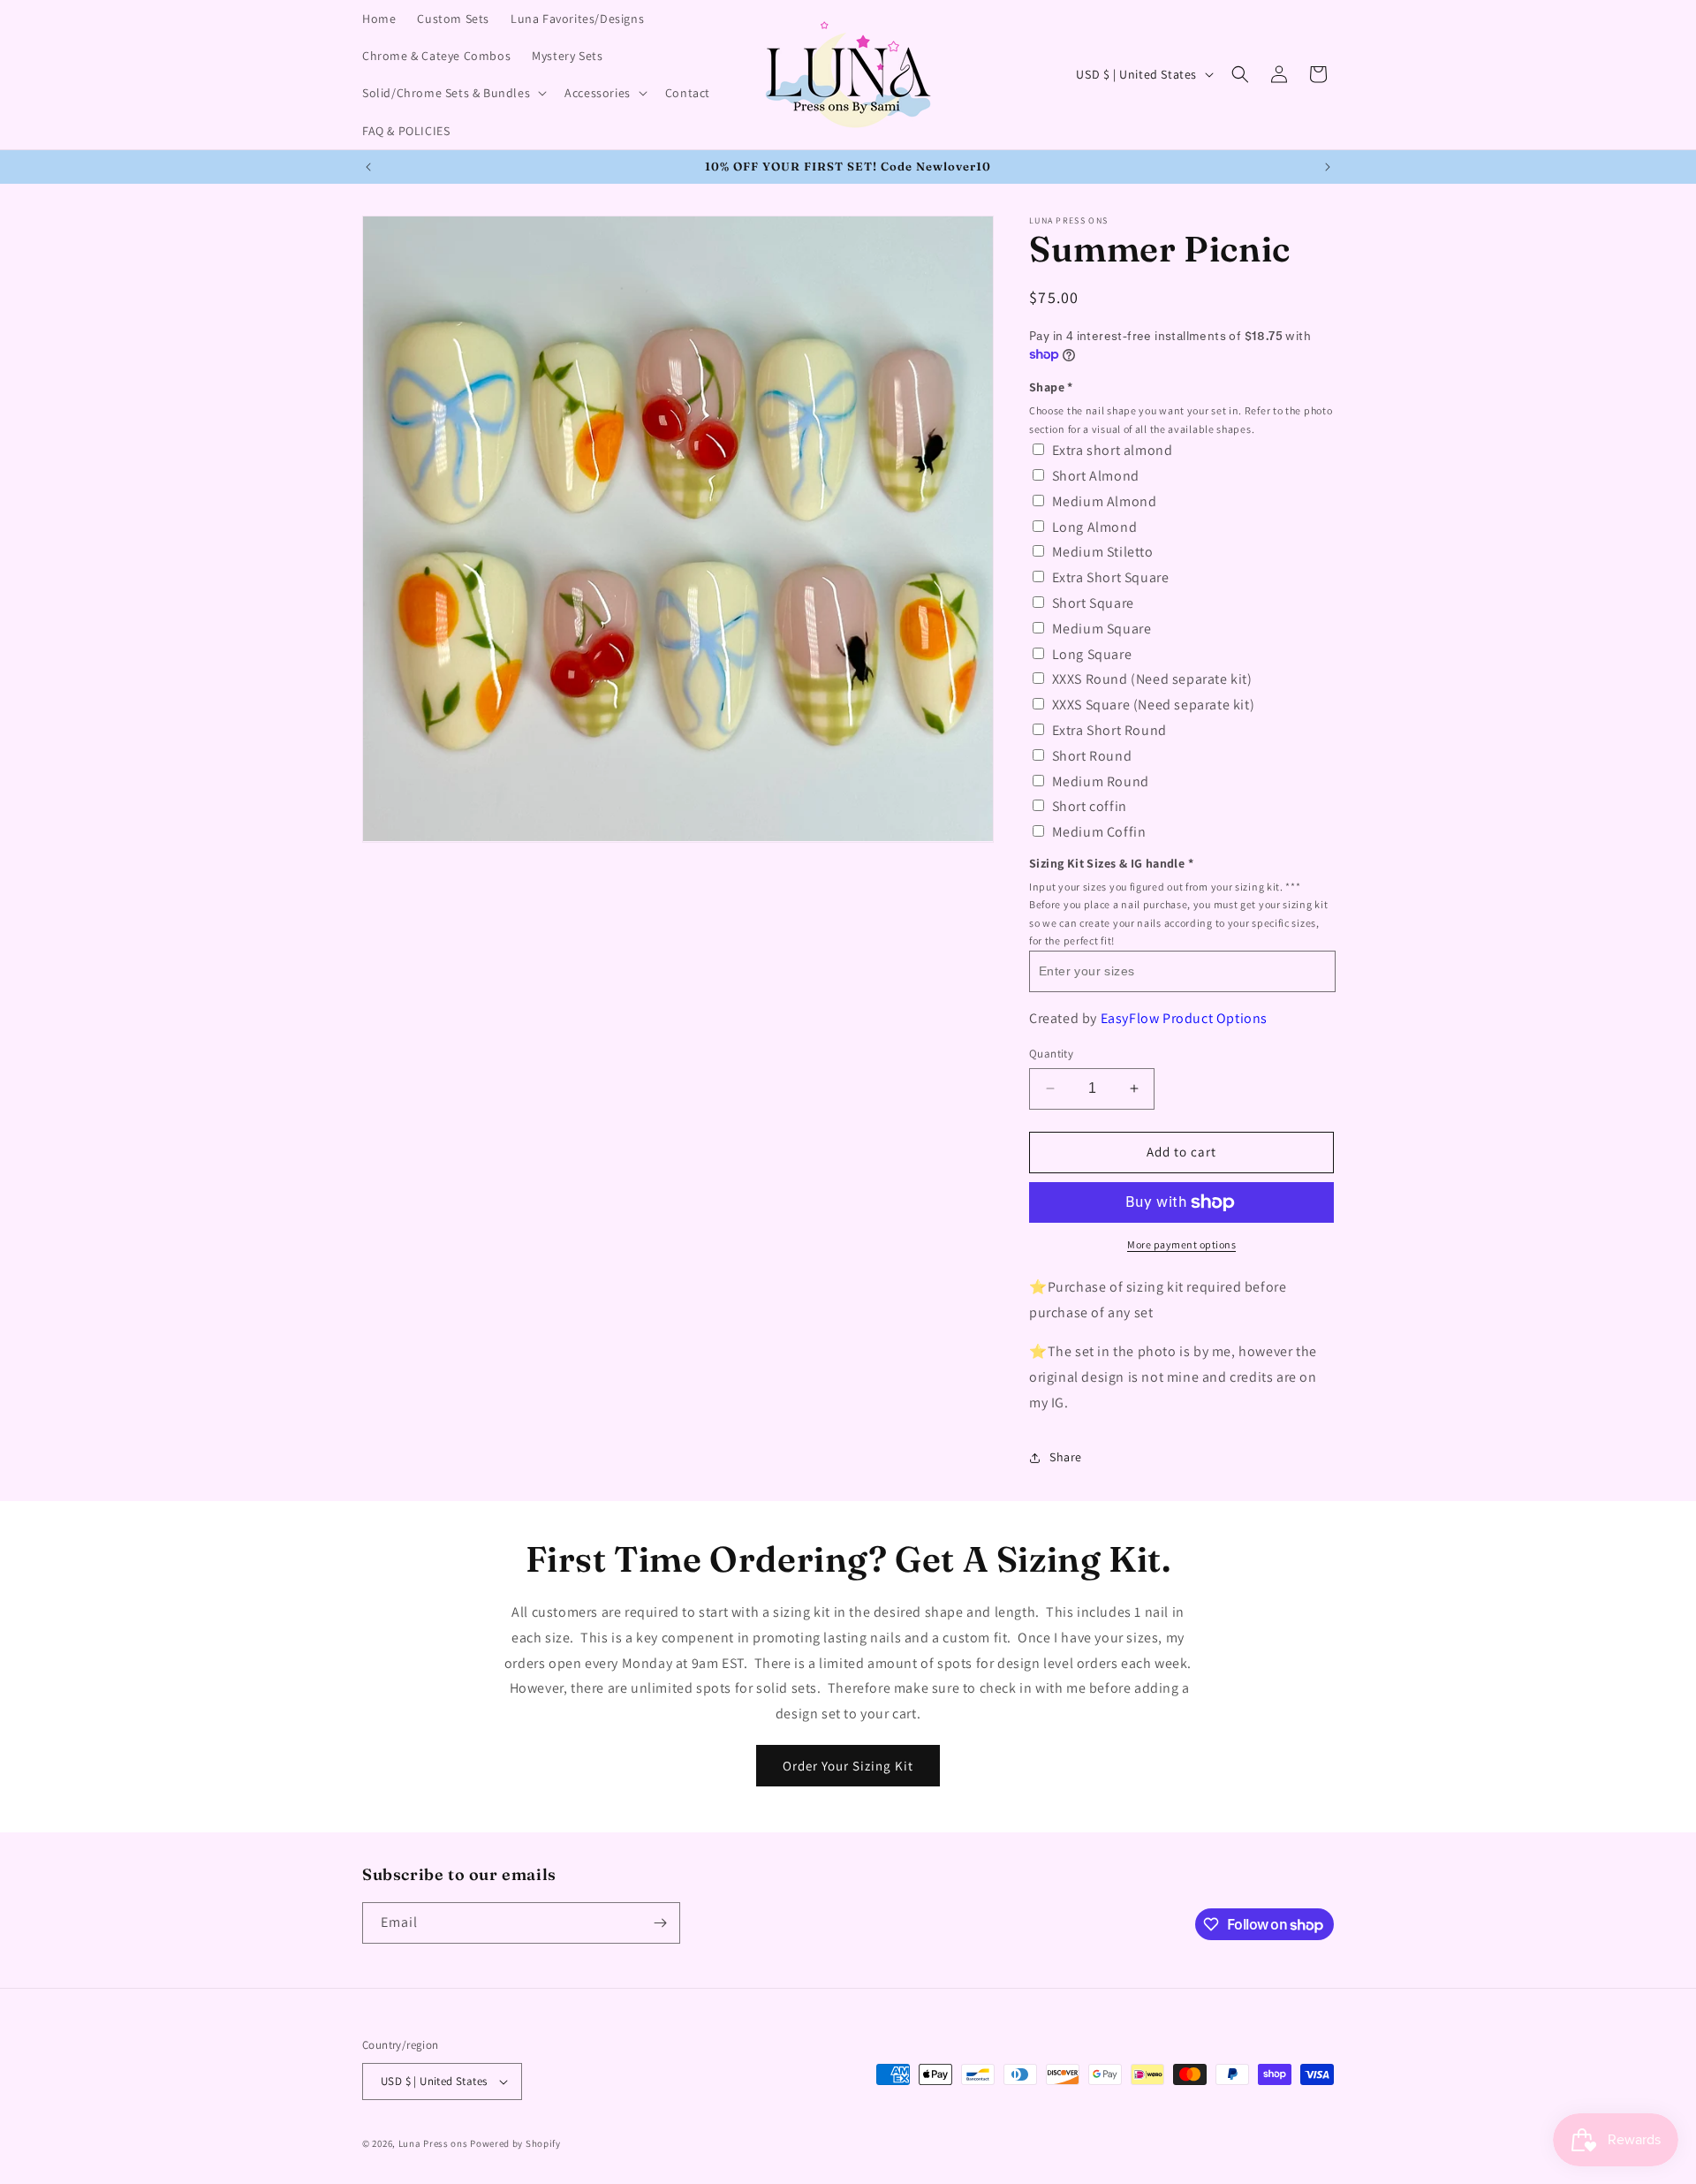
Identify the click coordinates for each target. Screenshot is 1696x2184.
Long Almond (1095, 527)
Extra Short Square (1111, 577)
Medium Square (1102, 629)
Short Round (1092, 756)
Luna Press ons (433, 2143)
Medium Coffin (1099, 832)
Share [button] (1066, 1457)
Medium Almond (1105, 501)
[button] (453, 93)
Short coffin (1090, 806)
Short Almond (1096, 476)
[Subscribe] (660, 1923)
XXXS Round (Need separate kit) (1152, 679)
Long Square (1092, 654)
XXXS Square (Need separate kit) (1154, 705)
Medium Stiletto (1103, 552)
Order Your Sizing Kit (848, 1765)
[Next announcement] (1328, 167)
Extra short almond (1113, 450)
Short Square (1093, 603)
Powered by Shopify (515, 2143)
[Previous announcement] (368, 167)
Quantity (1051, 1054)
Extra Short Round (1109, 730)
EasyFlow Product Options (1184, 1018)
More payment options (1181, 1244)
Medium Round (1101, 781)
